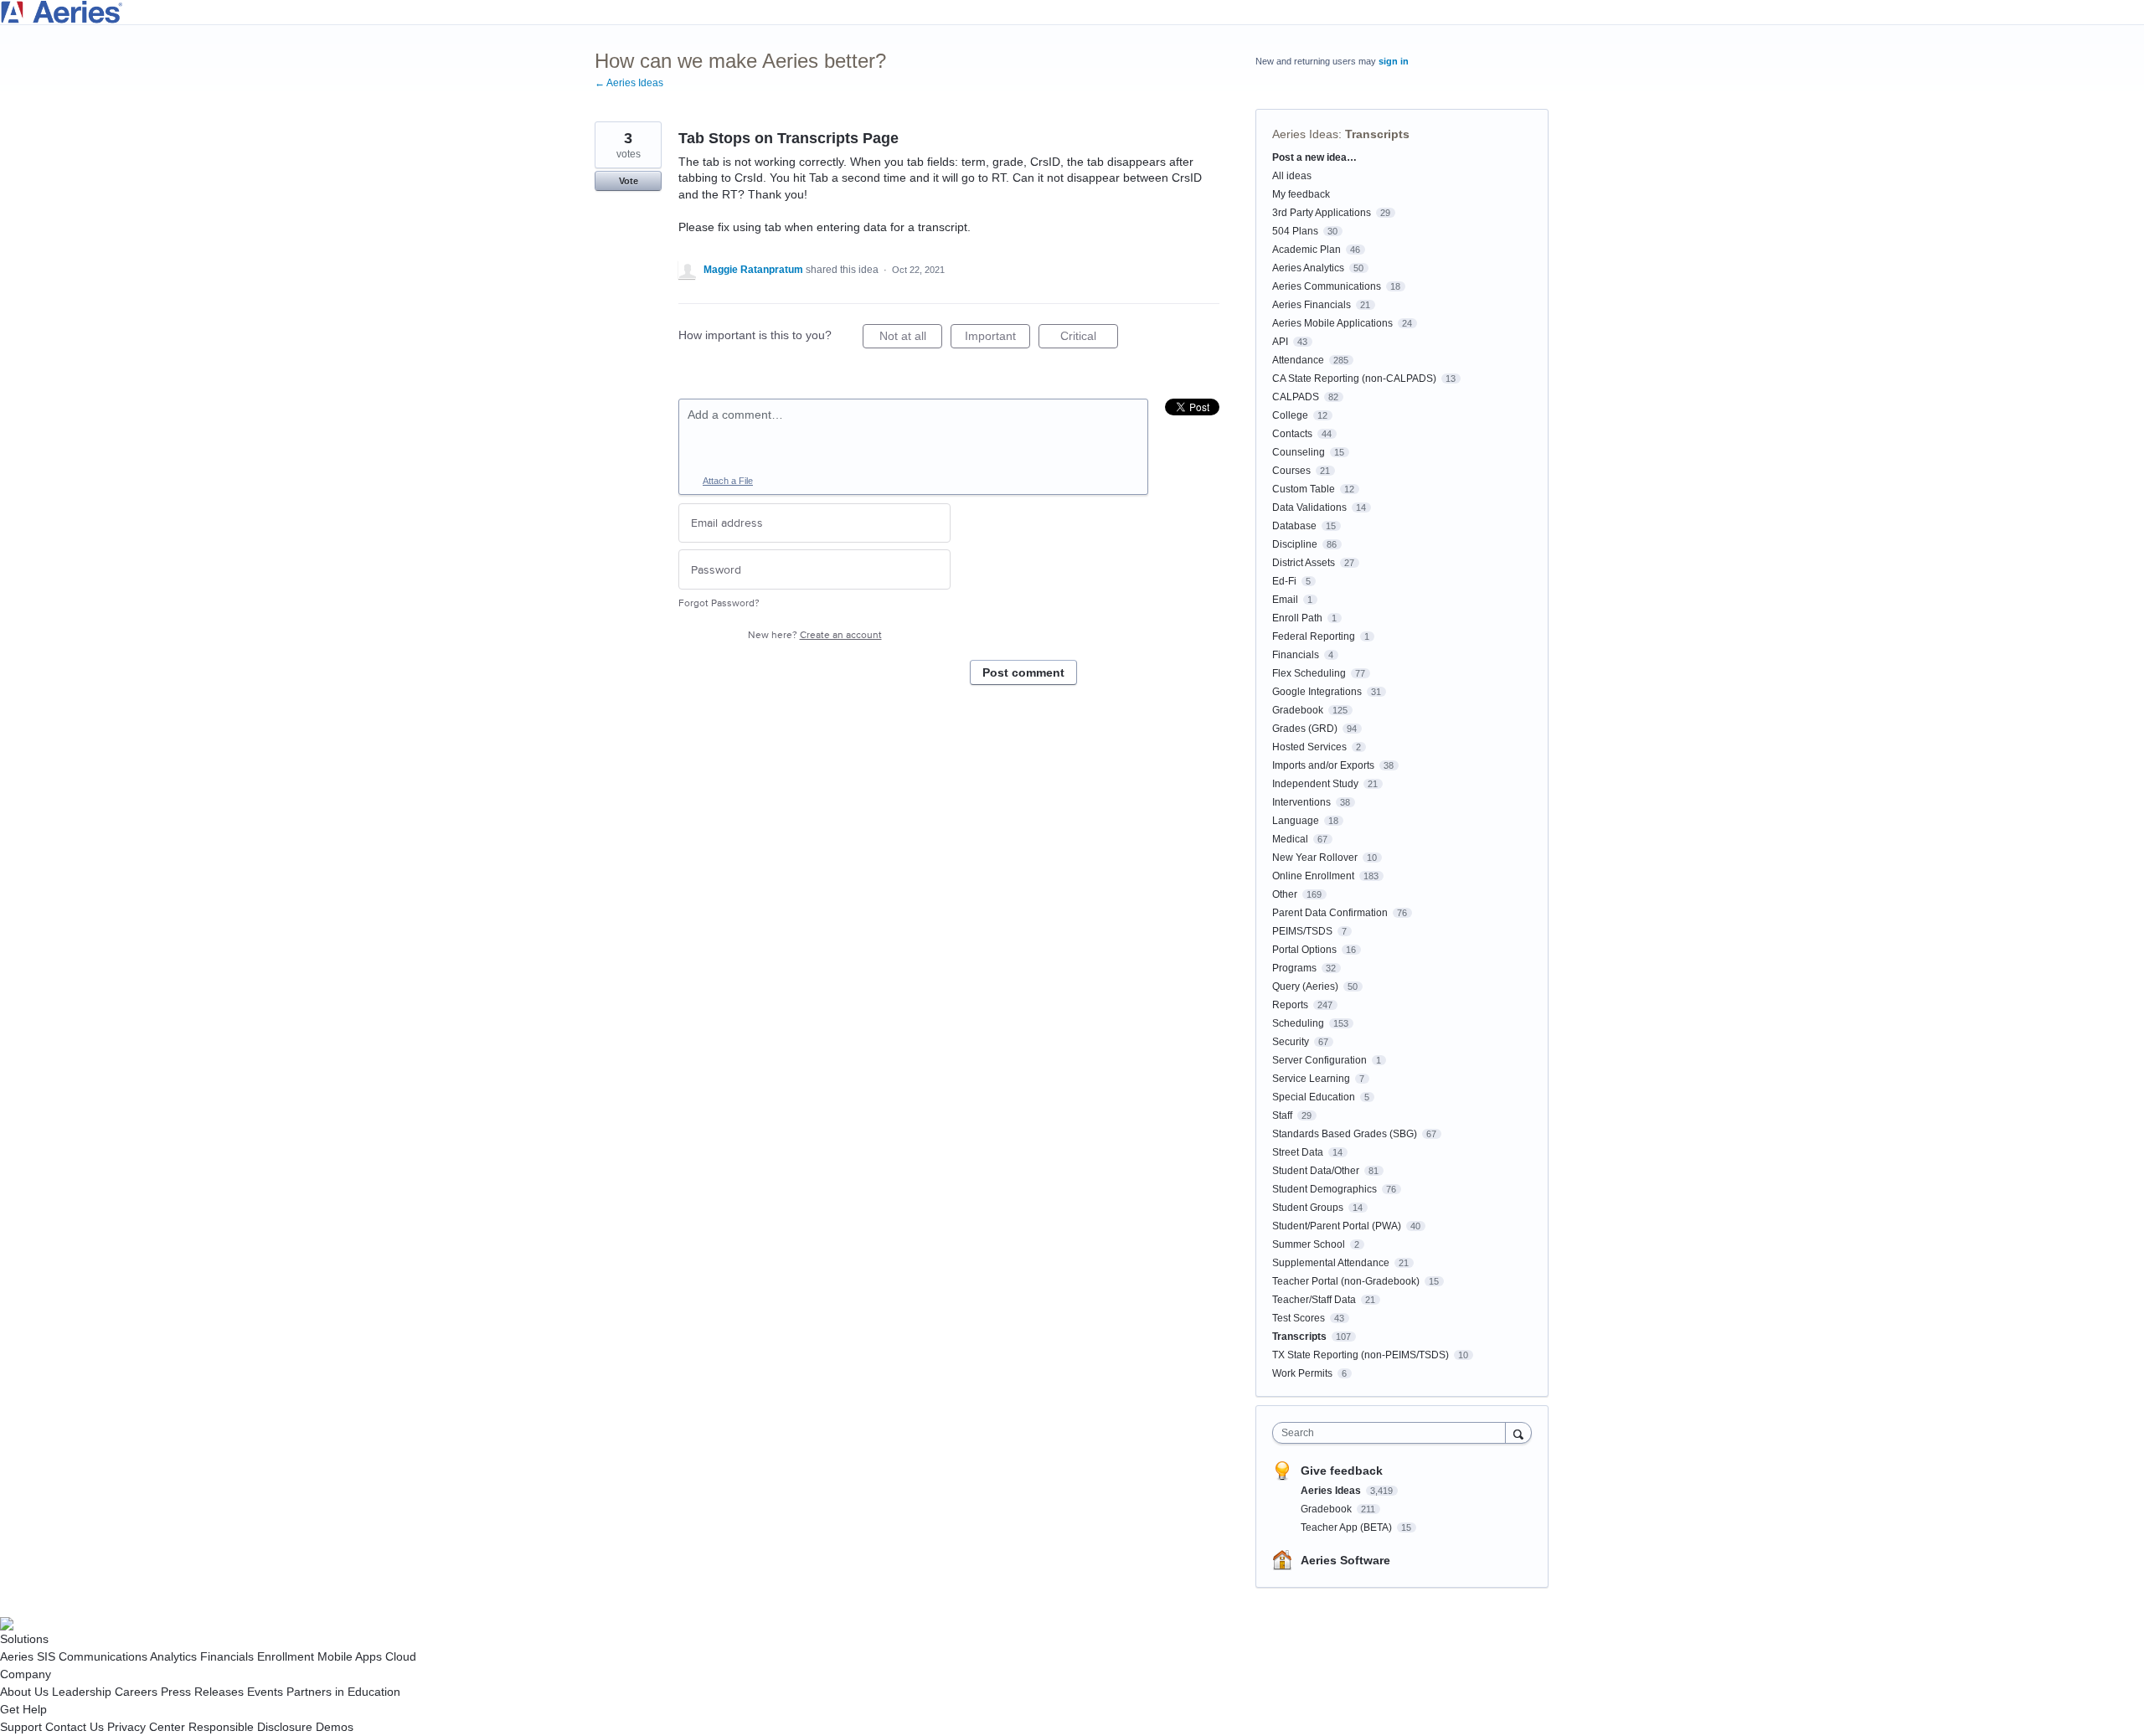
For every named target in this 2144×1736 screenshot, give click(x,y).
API (1280, 342)
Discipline (1295, 544)
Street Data (1298, 1152)
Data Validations (1309, 507)
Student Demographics (1325, 1189)
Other (1285, 894)
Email (1285, 600)
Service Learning (1311, 1079)
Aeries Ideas (1305, 134)
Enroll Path (1297, 618)
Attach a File (728, 481)
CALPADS (1296, 397)
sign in (1394, 61)
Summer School (1309, 1244)
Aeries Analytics (1308, 268)
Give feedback (1342, 1471)
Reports (1290, 1005)
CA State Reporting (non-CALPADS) (1354, 379)
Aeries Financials (1312, 305)
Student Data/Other (1316, 1171)
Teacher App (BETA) (1348, 1527)
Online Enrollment (1313, 876)
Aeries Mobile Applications (1332, 323)
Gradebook (1298, 710)
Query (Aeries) (1305, 986)
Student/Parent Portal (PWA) (1337, 1226)
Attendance (1298, 360)
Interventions (1301, 802)
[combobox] (1393, 1433)
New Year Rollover (1315, 858)
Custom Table (1304, 489)
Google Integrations (1317, 692)
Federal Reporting (1314, 636)
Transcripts (1377, 134)
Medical (1290, 839)
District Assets (1304, 563)
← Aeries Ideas (629, 83)
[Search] (1518, 1432)
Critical (1089, 339)
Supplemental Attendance (1331, 1263)
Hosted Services (1309, 747)
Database (1294, 526)
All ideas (1292, 176)
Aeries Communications (1327, 286)
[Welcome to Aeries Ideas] (1072, 12)
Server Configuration (1319, 1060)
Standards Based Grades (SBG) (1345, 1134)
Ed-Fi (1284, 581)
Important (997, 339)
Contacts (1292, 434)
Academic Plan (1306, 250)
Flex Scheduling (1309, 673)
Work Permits (1302, 1373)
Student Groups (1308, 1208)
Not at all (911, 339)
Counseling (1299, 452)
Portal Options (1304, 950)
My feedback (1301, 194)
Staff (1282, 1115)
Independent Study (1315, 784)
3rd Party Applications (1322, 213)
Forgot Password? (719, 603)
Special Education (1314, 1097)
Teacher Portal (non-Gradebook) (1346, 1281)
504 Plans (1295, 231)
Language (1296, 821)
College (1290, 415)
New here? (815, 635)
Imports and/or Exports (1323, 765)
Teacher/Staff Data (1314, 1300)
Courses (1291, 471)
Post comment (1023, 672)
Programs (1294, 968)
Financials (1296, 655)
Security (1291, 1042)
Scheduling (1298, 1023)
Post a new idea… (1314, 157)
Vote (629, 181)
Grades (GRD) (1305, 729)
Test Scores (1299, 1318)
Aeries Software (1345, 1560)
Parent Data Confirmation (1330, 913)
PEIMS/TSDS (1302, 931)
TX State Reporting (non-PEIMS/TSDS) (1361, 1355)
